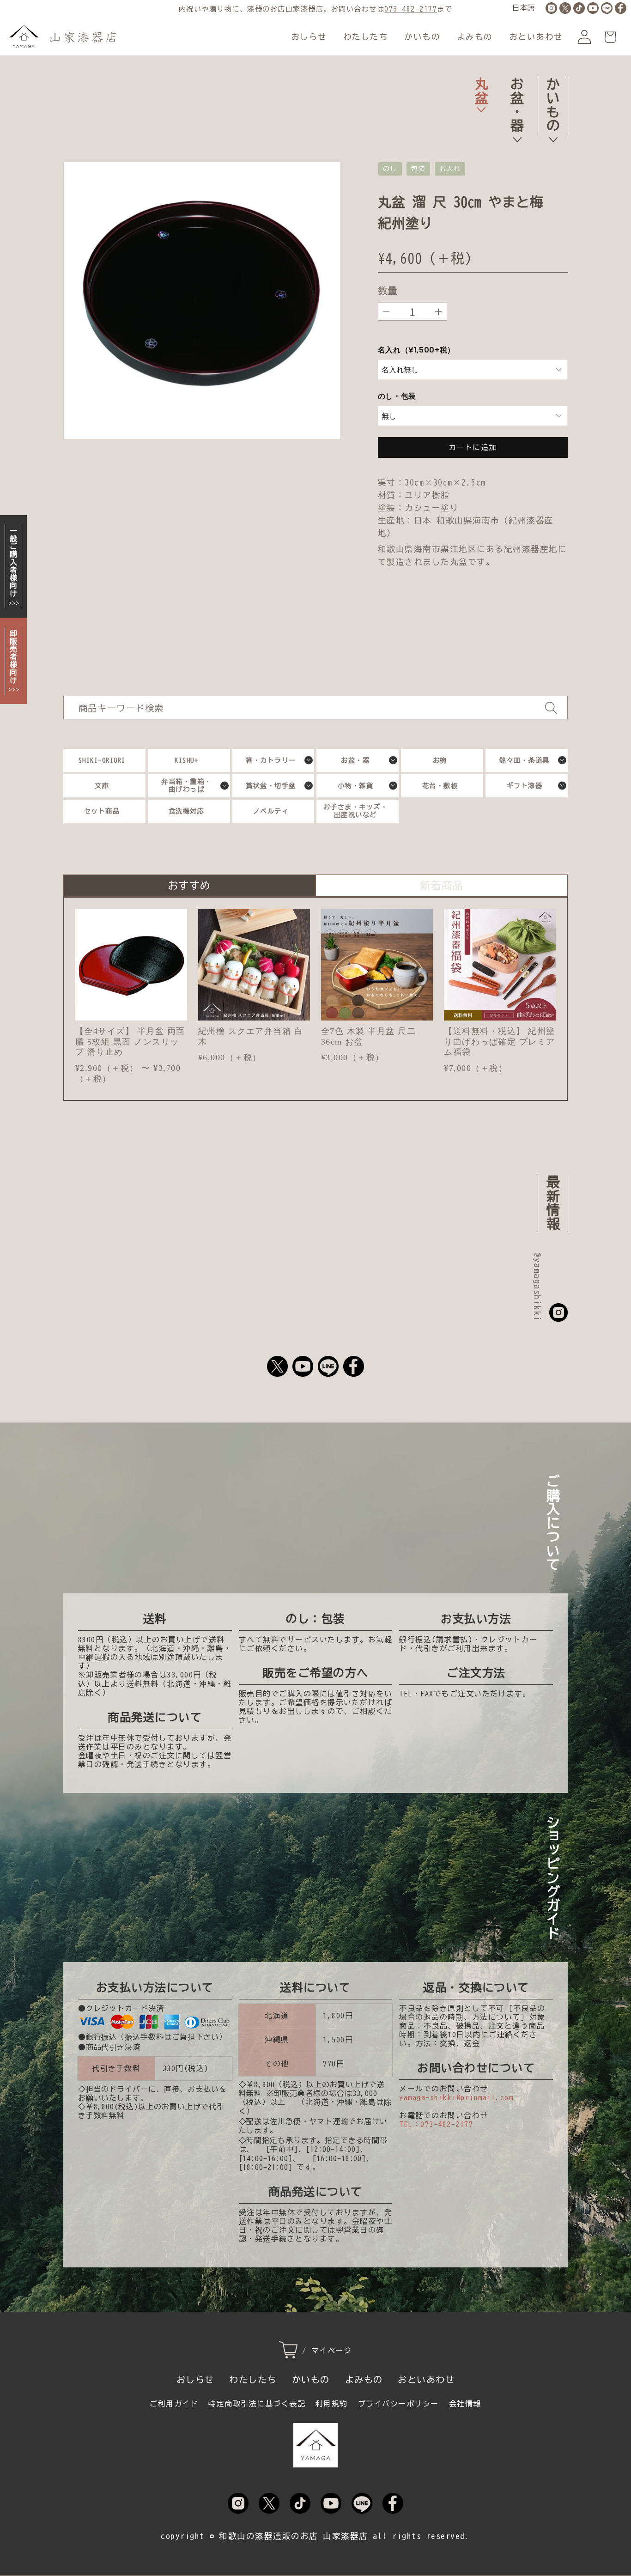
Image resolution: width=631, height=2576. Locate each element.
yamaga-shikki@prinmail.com (456, 2097)
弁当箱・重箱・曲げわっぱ (186, 785)
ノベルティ (271, 811)
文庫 (102, 786)
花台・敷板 (440, 786)
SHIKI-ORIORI (102, 760)
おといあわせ (536, 37)
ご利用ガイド (174, 2404)
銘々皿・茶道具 (525, 760)
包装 (418, 169)
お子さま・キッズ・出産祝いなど (356, 811)
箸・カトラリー (271, 760)
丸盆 (481, 91)
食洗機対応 (187, 811)
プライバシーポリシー (398, 2404)
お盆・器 (517, 104)
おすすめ (189, 885)
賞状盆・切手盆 (271, 786)
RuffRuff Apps (522, 187)
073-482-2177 (411, 9)
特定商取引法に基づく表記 (257, 2404)
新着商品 (442, 885)
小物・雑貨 (356, 786)
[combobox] (316, 708)
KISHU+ (186, 760)
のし (390, 169)
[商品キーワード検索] (551, 708)
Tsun (561, 187)
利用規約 (332, 2404)
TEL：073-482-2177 (436, 2124)
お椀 (440, 760)
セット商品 (102, 811)
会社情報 (465, 2404)
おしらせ (309, 37)
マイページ (332, 2351)
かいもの (422, 37)
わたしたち (366, 37)
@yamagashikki (537, 1287)
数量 (388, 291)
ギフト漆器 (525, 786)
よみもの (475, 37)
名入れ (450, 169)
